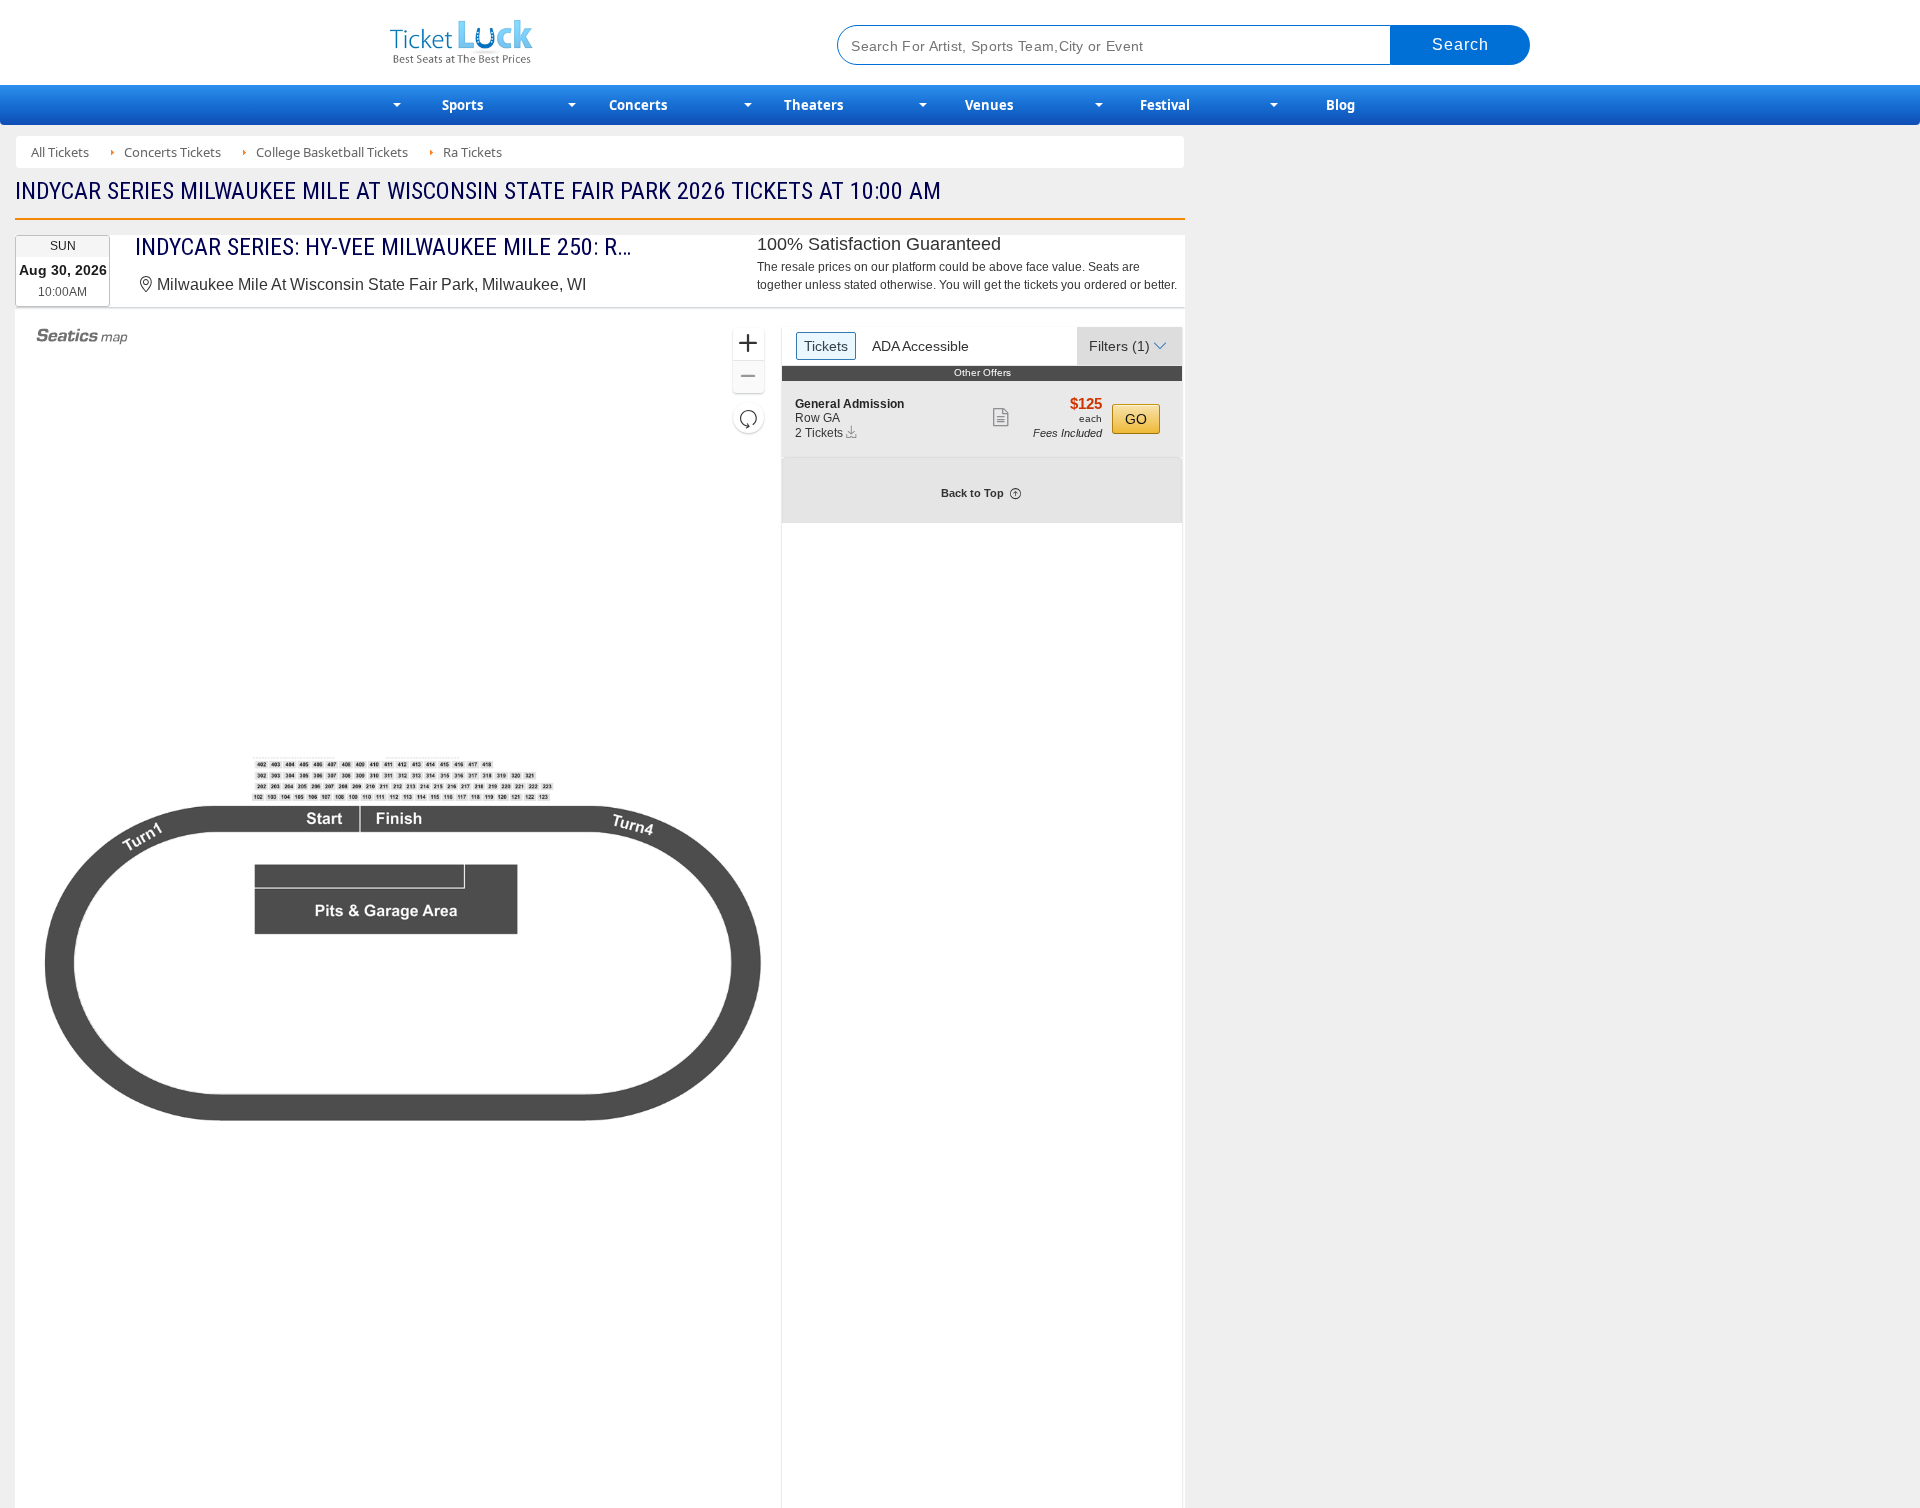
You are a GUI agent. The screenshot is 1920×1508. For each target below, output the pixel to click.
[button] (748, 344)
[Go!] (1460, 45)
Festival (1165, 105)
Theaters (813, 105)
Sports (462, 105)
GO (1136, 419)
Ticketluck (589, 42)
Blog (1340, 105)
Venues (989, 105)
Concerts (638, 105)
